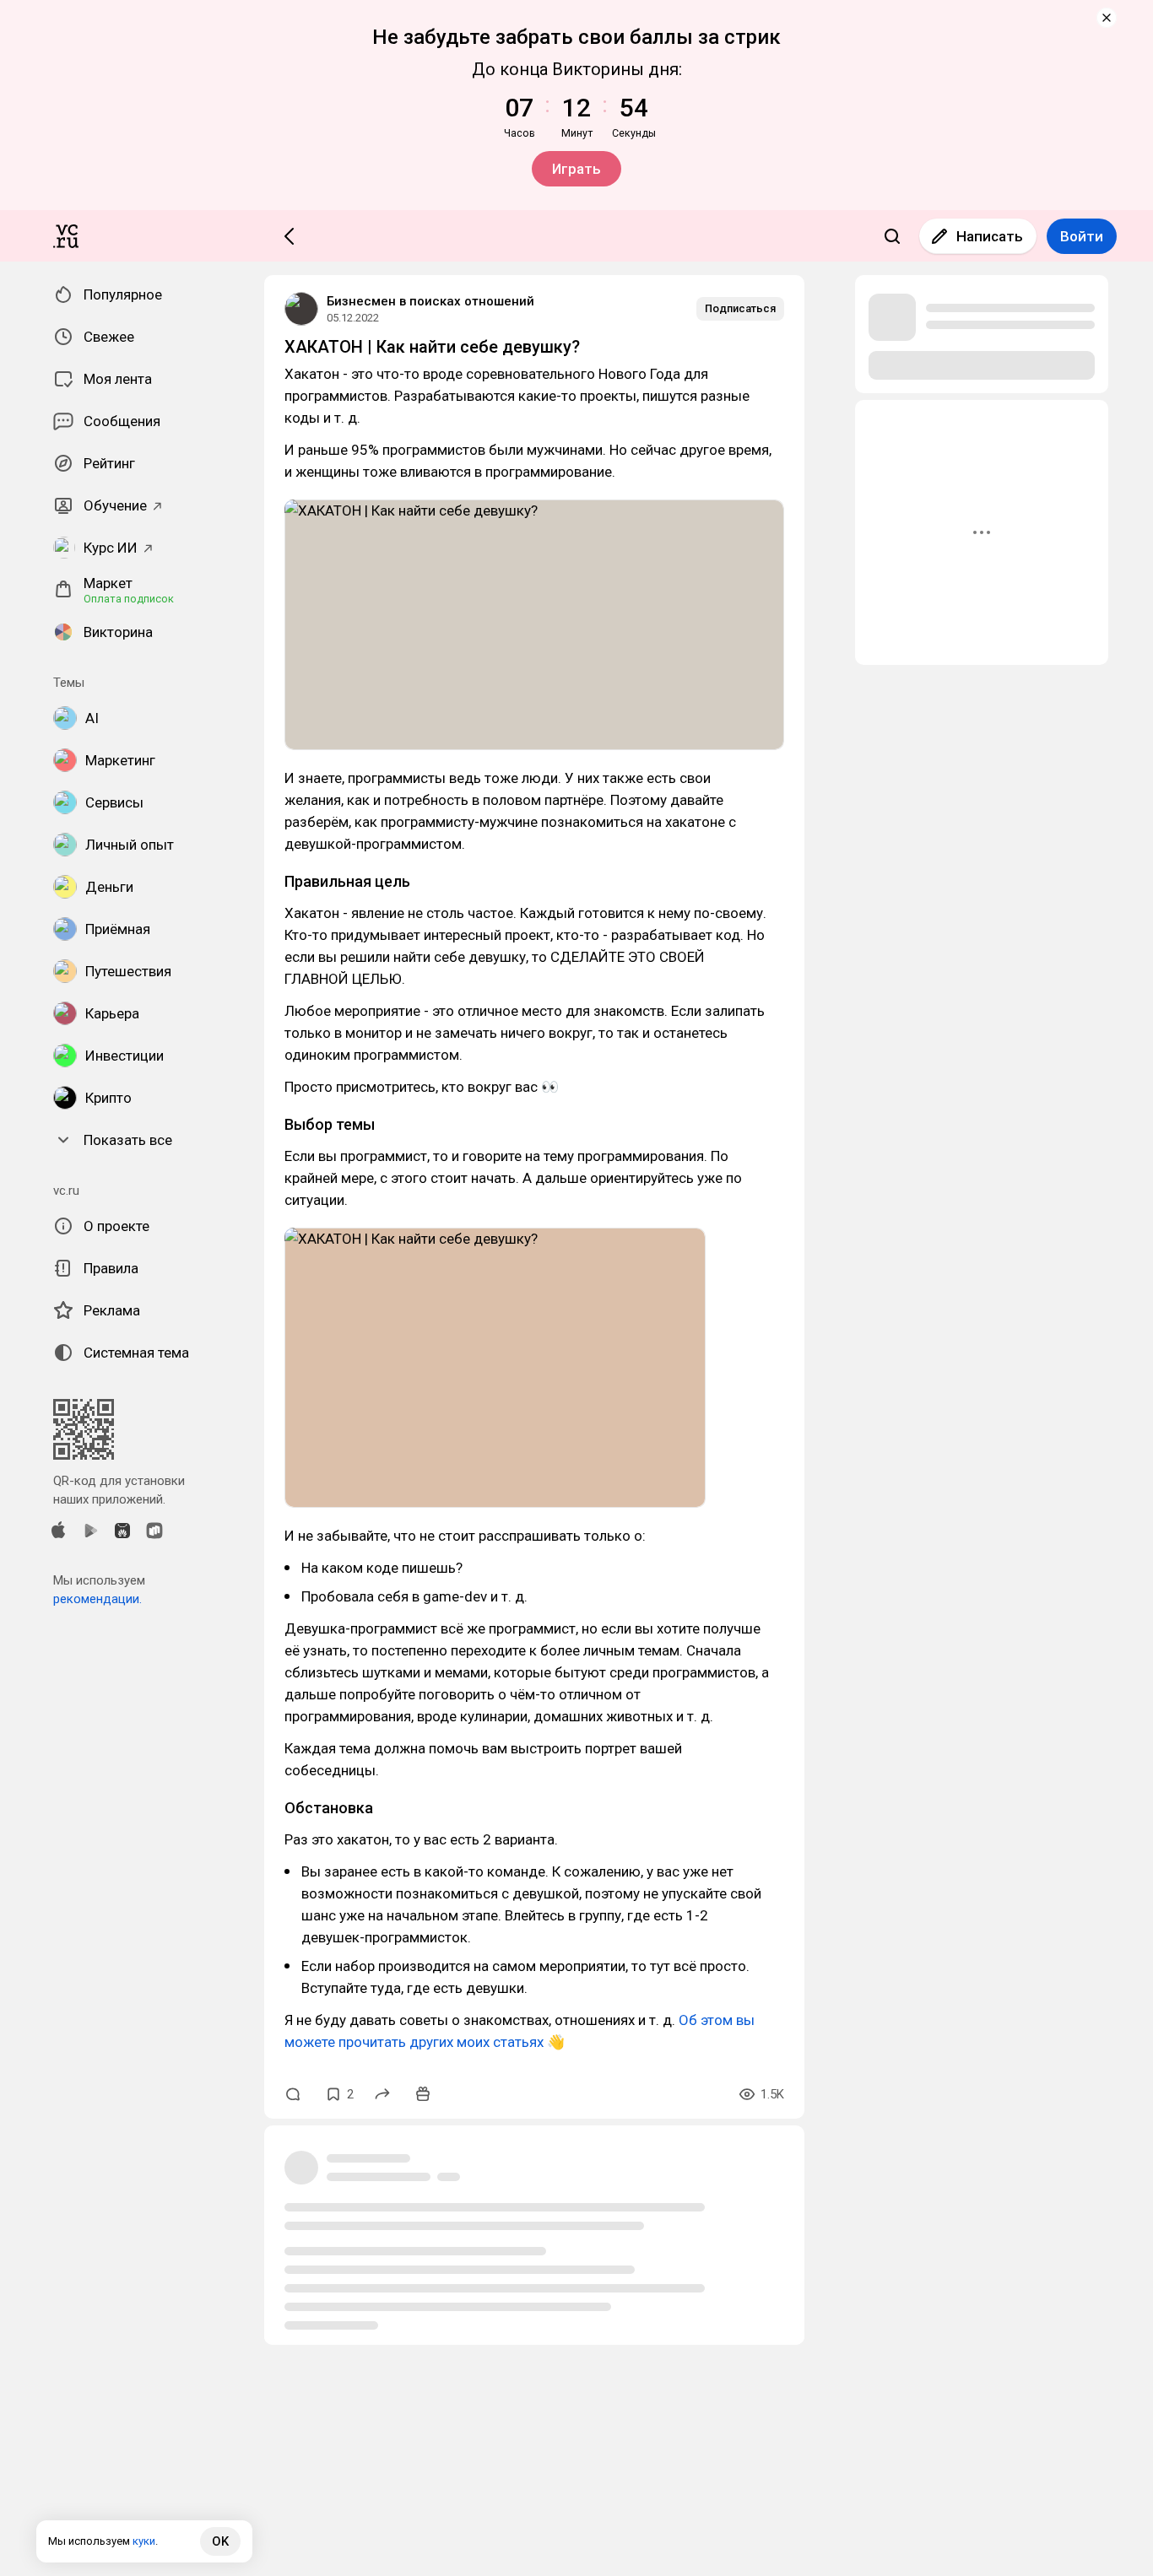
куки (144, 2541)
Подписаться (740, 308)
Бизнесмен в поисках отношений (430, 301)
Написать (990, 236)
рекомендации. (97, 1599)
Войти (1082, 236)
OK (220, 2541)
